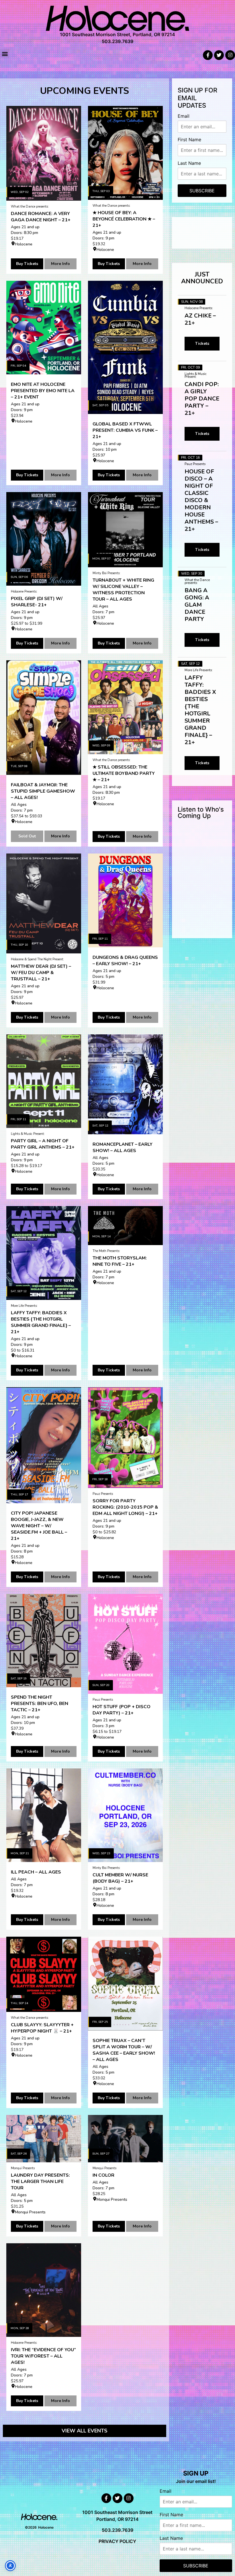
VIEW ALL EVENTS (85, 2431)
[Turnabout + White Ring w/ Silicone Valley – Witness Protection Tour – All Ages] (125, 530)
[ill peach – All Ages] (44, 1815)
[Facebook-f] (208, 55)
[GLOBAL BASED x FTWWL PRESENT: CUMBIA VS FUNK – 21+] (125, 347)
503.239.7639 (117, 41)
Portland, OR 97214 (117, 2519)
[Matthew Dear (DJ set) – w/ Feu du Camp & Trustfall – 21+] (44, 903)
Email (184, 116)
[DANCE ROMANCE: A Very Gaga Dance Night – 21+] (44, 153)
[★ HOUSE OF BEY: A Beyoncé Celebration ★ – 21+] (125, 153)
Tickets (202, 343)
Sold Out (27, 836)
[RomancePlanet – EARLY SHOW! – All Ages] (125, 1084)
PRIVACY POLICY (117, 2541)
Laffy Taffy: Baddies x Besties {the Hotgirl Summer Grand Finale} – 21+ (200, 710)
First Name (189, 140)
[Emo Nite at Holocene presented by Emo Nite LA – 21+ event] (44, 328)
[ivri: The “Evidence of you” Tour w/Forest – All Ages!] (44, 2290)
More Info (60, 264)
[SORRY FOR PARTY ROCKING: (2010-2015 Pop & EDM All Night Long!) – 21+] (125, 1438)
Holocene (24, 244)
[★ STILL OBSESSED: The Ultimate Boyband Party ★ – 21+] (125, 707)
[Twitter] (219, 55)
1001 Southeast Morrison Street (117, 2512)
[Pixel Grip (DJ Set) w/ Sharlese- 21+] (44, 539)
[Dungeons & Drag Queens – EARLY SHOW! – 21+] (125, 900)
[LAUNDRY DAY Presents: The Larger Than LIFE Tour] (44, 2139)
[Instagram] (230, 55)
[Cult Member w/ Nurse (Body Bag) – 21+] (125, 1815)
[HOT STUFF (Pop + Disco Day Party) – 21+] (125, 1644)
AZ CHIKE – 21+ (200, 319)
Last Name (189, 163)
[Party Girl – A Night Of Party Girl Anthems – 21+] (44, 1081)
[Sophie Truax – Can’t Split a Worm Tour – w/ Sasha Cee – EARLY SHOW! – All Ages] (125, 1983)
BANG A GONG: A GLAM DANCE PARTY (197, 605)
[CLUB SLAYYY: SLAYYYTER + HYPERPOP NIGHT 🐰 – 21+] (44, 1974)
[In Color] (125, 2139)
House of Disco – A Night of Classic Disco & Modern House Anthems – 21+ (201, 500)
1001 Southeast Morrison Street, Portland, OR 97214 (117, 34)
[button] (5, 54)
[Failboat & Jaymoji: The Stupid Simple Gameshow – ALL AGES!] (44, 718)
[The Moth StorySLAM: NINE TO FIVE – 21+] (125, 1225)
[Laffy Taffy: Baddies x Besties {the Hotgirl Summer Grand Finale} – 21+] (44, 1253)
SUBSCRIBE (202, 191)
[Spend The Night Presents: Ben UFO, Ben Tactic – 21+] (44, 1641)
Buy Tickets (27, 264)
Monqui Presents (30, 2212)
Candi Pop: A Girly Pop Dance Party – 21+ (202, 399)
